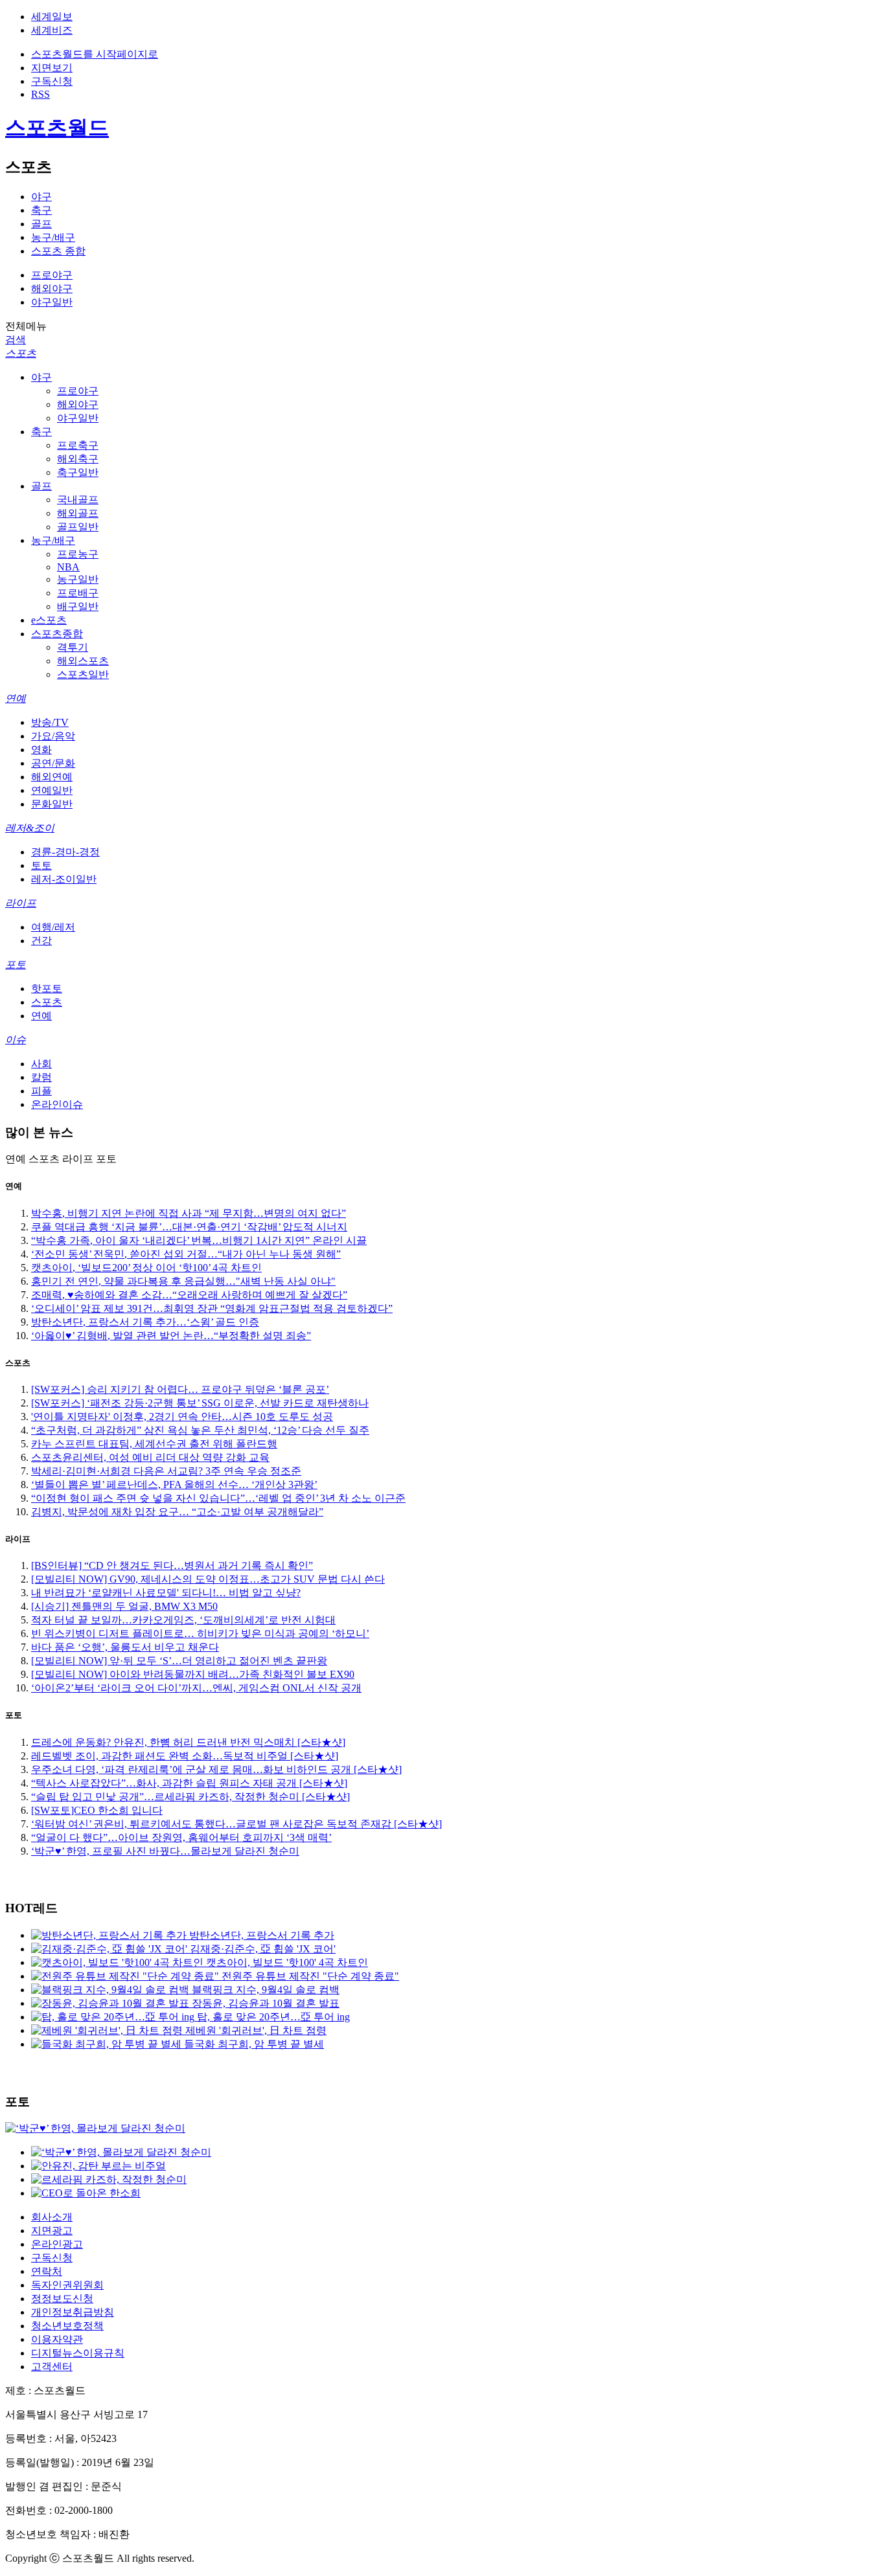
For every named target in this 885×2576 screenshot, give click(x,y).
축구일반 (78, 472)
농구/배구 (53, 237)
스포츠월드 (57, 128)
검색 (16, 340)
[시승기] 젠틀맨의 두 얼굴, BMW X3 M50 (124, 1606)
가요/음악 (53, 736)
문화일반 (52, 804)
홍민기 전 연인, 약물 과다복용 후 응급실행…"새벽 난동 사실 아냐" (183, 1281)
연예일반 (52, 790)
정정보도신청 (62, 2299)
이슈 (16, 1040)
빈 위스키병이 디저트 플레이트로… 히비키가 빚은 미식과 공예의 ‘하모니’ (200, 1633)
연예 (16, 698)
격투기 (73, 647)
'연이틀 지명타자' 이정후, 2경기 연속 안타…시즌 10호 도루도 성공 (182, 1417)
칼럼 (41, 1077)
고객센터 (52, 2367)
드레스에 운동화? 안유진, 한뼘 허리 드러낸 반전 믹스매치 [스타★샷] (188, 1742)
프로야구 (52, 275)
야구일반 (52, 302)
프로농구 (78, 554)
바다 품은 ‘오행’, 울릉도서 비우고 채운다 (125, 1647)
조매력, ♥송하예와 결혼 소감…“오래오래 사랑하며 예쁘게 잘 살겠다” (189, 1295)
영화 (41, 750)
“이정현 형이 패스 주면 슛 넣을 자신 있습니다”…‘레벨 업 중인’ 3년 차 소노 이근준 (218, 1498)
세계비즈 (52, 30)
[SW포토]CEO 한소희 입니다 (97, 1810)
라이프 (21, 903)
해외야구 (52, 288)
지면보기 (52, 68)
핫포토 (47, 989)
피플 (41, 1091)
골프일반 (78, 527)
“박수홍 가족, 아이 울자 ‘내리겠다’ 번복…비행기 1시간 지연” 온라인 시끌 (199, 1240)
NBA (68, 567)
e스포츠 (49, 620)
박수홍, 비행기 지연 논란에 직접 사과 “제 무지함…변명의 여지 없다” (189, 1213)
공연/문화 (53, 763)
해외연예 (52, 777)
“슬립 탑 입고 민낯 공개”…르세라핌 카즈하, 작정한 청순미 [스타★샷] (190, 1797)
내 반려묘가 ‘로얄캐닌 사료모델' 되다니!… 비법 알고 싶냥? (166, 1593)
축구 (41, 210)
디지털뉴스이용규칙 (78, 2353)
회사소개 (52, 2217)
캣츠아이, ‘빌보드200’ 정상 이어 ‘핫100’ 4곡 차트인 (146, 1268)
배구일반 (78, 606)
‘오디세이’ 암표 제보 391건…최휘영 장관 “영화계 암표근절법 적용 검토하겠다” (212, 1308)
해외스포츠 (83, 661)
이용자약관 (57, 2339)
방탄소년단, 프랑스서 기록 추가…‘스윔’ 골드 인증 (145, 1322)
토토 (41, 865)
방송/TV (50, 722)
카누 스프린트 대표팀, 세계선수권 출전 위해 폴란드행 (154, 1444)
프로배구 (78, 593)
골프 (41, 224)
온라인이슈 (57, 1104)
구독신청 (52, 81)
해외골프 (78, 513)
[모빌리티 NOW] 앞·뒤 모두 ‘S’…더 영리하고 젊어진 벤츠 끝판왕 (179, 1661)
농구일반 (78, 579)
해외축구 (78, 459)
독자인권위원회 (67, 2285)
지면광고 (52, 2231)
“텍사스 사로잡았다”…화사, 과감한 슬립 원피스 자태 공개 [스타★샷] (189, 1783)
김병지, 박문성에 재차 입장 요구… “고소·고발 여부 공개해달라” (177, 1512)
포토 (16, 965)
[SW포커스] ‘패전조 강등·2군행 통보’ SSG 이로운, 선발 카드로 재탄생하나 (200, 1403)
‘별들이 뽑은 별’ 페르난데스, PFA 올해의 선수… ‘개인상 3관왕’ (174, 1485)
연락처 (47, 2271)
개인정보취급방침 (73, 2312)
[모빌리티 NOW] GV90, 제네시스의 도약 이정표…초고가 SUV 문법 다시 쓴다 (208, 1579)
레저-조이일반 (64, 879)
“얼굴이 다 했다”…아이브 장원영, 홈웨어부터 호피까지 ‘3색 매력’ (181, 1837)
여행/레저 (53, 927)
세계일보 (52, 17)
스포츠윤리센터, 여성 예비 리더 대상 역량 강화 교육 (150, 1457)
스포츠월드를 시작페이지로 (95, 54)
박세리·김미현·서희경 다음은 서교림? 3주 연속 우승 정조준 (166, 1471)
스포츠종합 (57, 634)
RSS (40, 94)
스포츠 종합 (58, 251)
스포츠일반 (83, 674)
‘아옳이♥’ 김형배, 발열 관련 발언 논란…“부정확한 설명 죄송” (171, 1336)
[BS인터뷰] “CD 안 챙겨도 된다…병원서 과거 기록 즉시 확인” (172, 1565)
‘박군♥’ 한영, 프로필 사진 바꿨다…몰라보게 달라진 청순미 (165, 1851)
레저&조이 (30, 828)
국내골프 (78, 500)
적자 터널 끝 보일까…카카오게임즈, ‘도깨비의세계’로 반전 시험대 (183, 1620)
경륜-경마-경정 (65, 852)
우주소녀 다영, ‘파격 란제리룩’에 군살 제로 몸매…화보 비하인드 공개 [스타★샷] (216, 1769)
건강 (41, 941)
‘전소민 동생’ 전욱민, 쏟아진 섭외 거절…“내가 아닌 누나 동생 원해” (186, 1254)
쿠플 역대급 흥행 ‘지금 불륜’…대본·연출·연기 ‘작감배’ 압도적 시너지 (189, 1227)
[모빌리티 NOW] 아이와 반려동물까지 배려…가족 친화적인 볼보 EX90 (193, 1674)
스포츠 (21, 353)
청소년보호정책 (67, 2326)
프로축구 (78, 445)
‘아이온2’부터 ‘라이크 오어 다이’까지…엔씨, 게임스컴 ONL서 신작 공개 (196, 1688)
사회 (41, 1064)
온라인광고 (57, 2244)
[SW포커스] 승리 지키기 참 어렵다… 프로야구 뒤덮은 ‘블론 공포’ (180, 1389)
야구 (41, 197)
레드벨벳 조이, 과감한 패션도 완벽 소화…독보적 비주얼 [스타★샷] (185, 1756)
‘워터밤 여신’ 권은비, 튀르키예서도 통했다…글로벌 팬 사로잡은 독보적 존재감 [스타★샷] (236, 1824)
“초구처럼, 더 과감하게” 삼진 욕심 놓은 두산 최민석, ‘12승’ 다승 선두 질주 (200, 1430)
